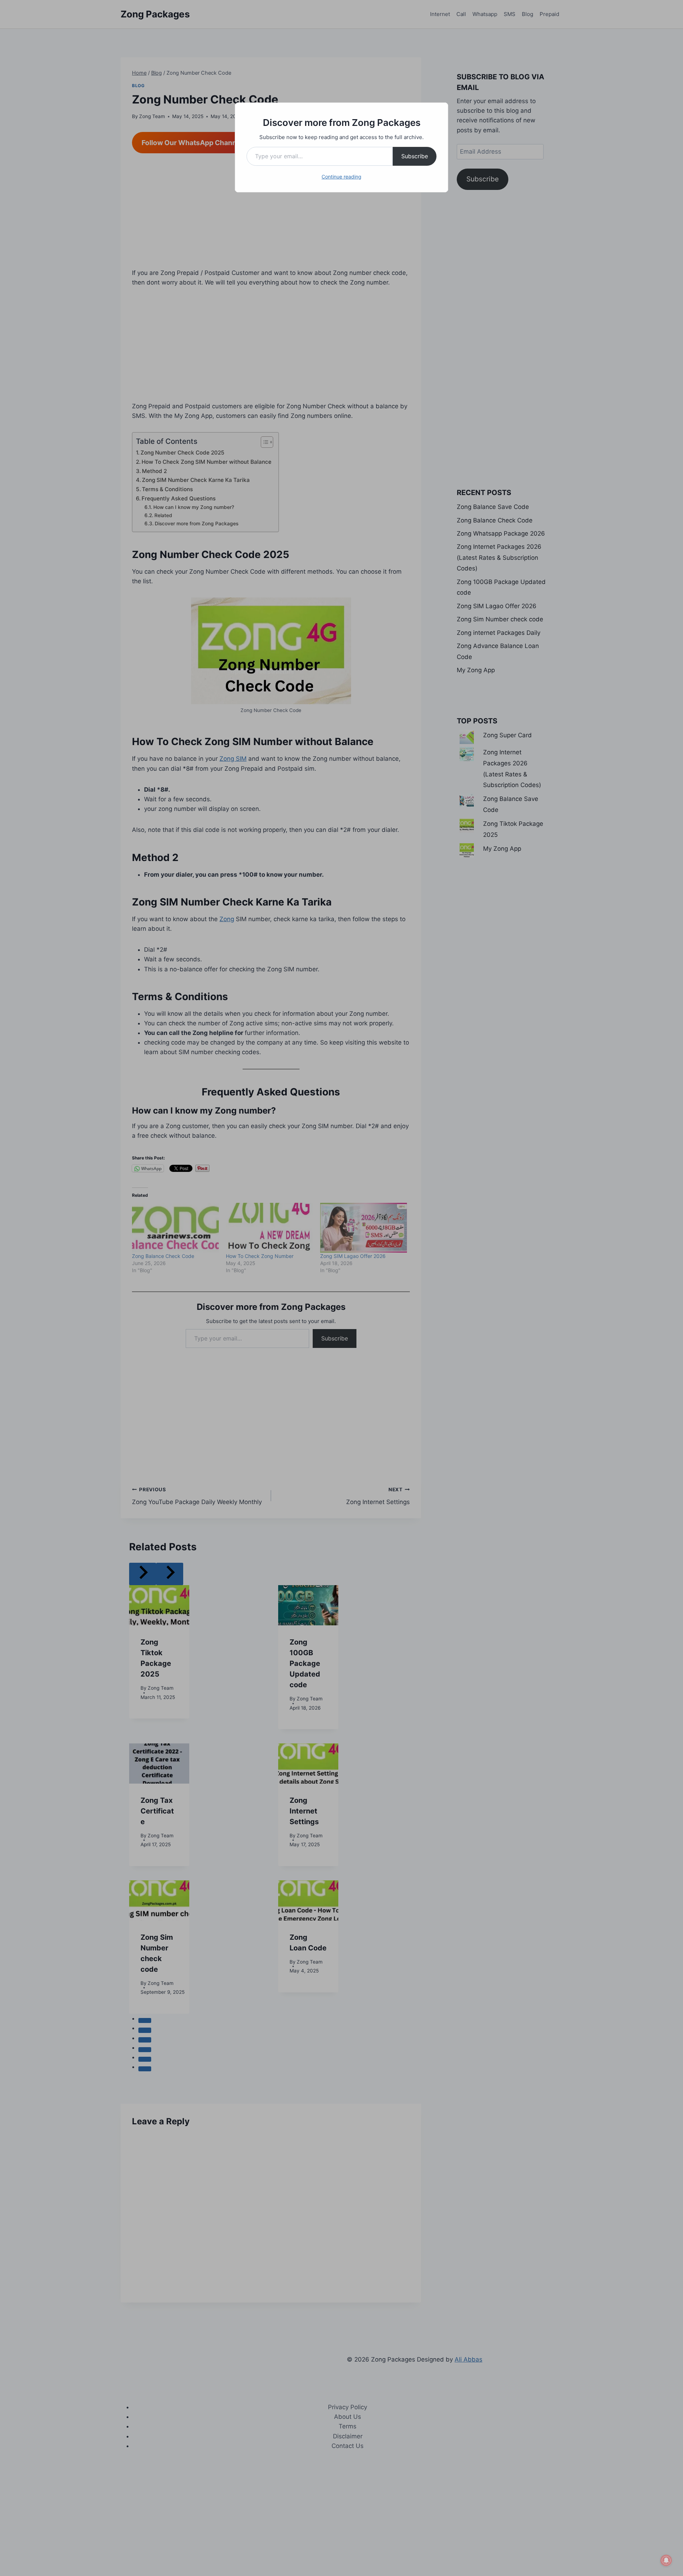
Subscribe (415, 156)
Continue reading (341, 177)
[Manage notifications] (666, 2560)
